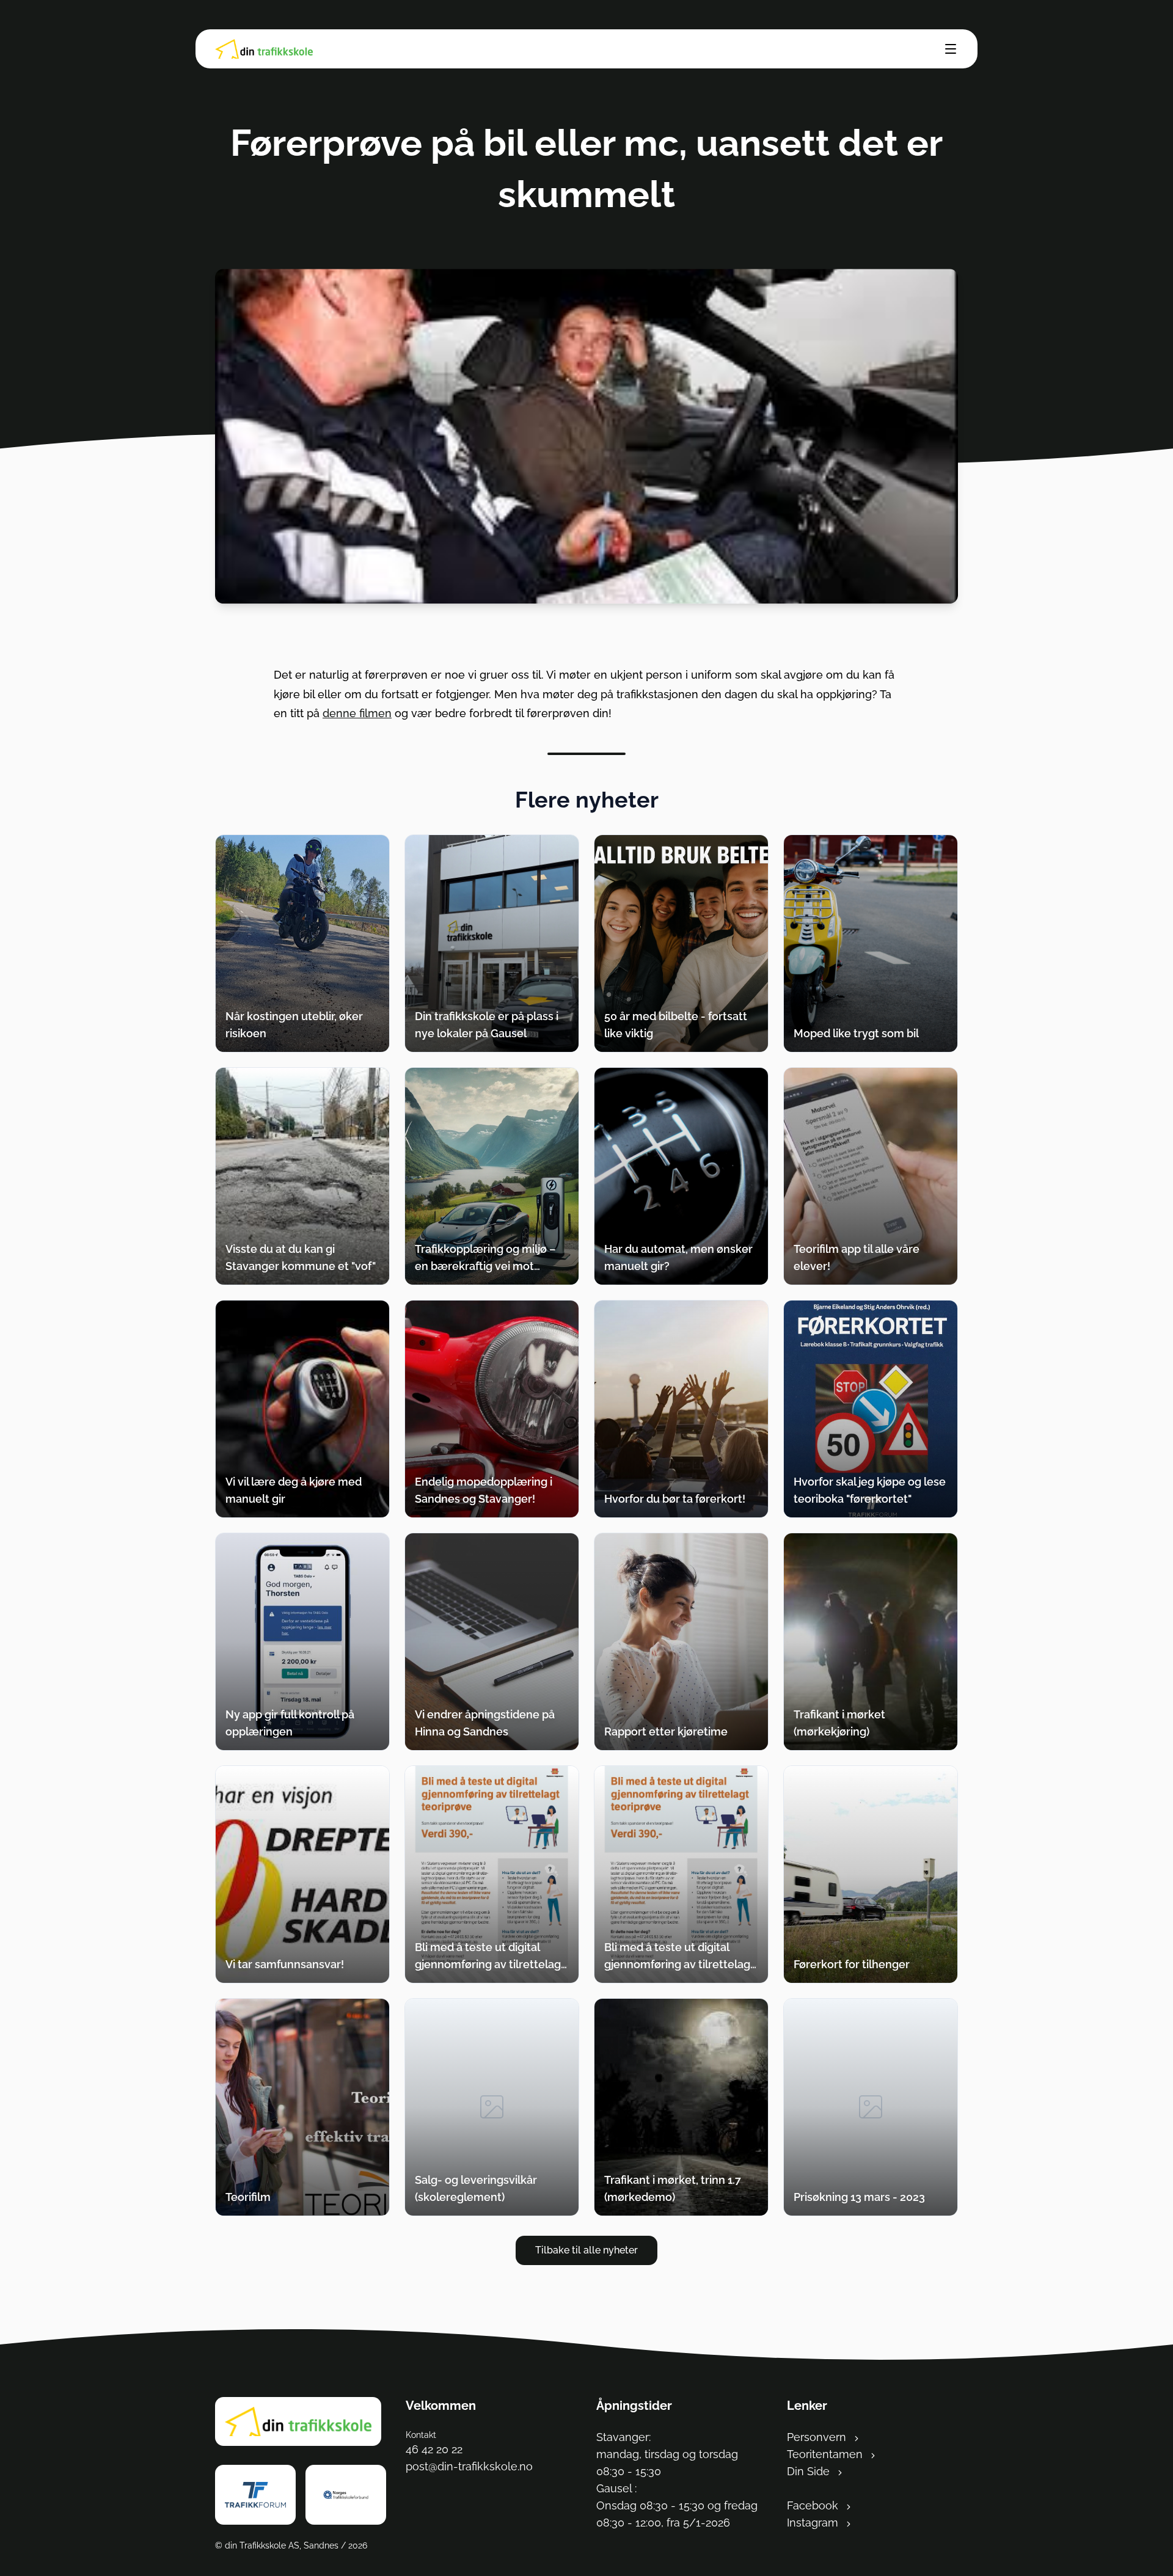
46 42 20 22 (434, 2449)
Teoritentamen (826, 2454)
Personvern (818, 2437)
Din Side (810, 2471)
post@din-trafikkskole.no (469, 2466)
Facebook (814, 2505)
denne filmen (357, 713)
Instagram (814, 2523)
